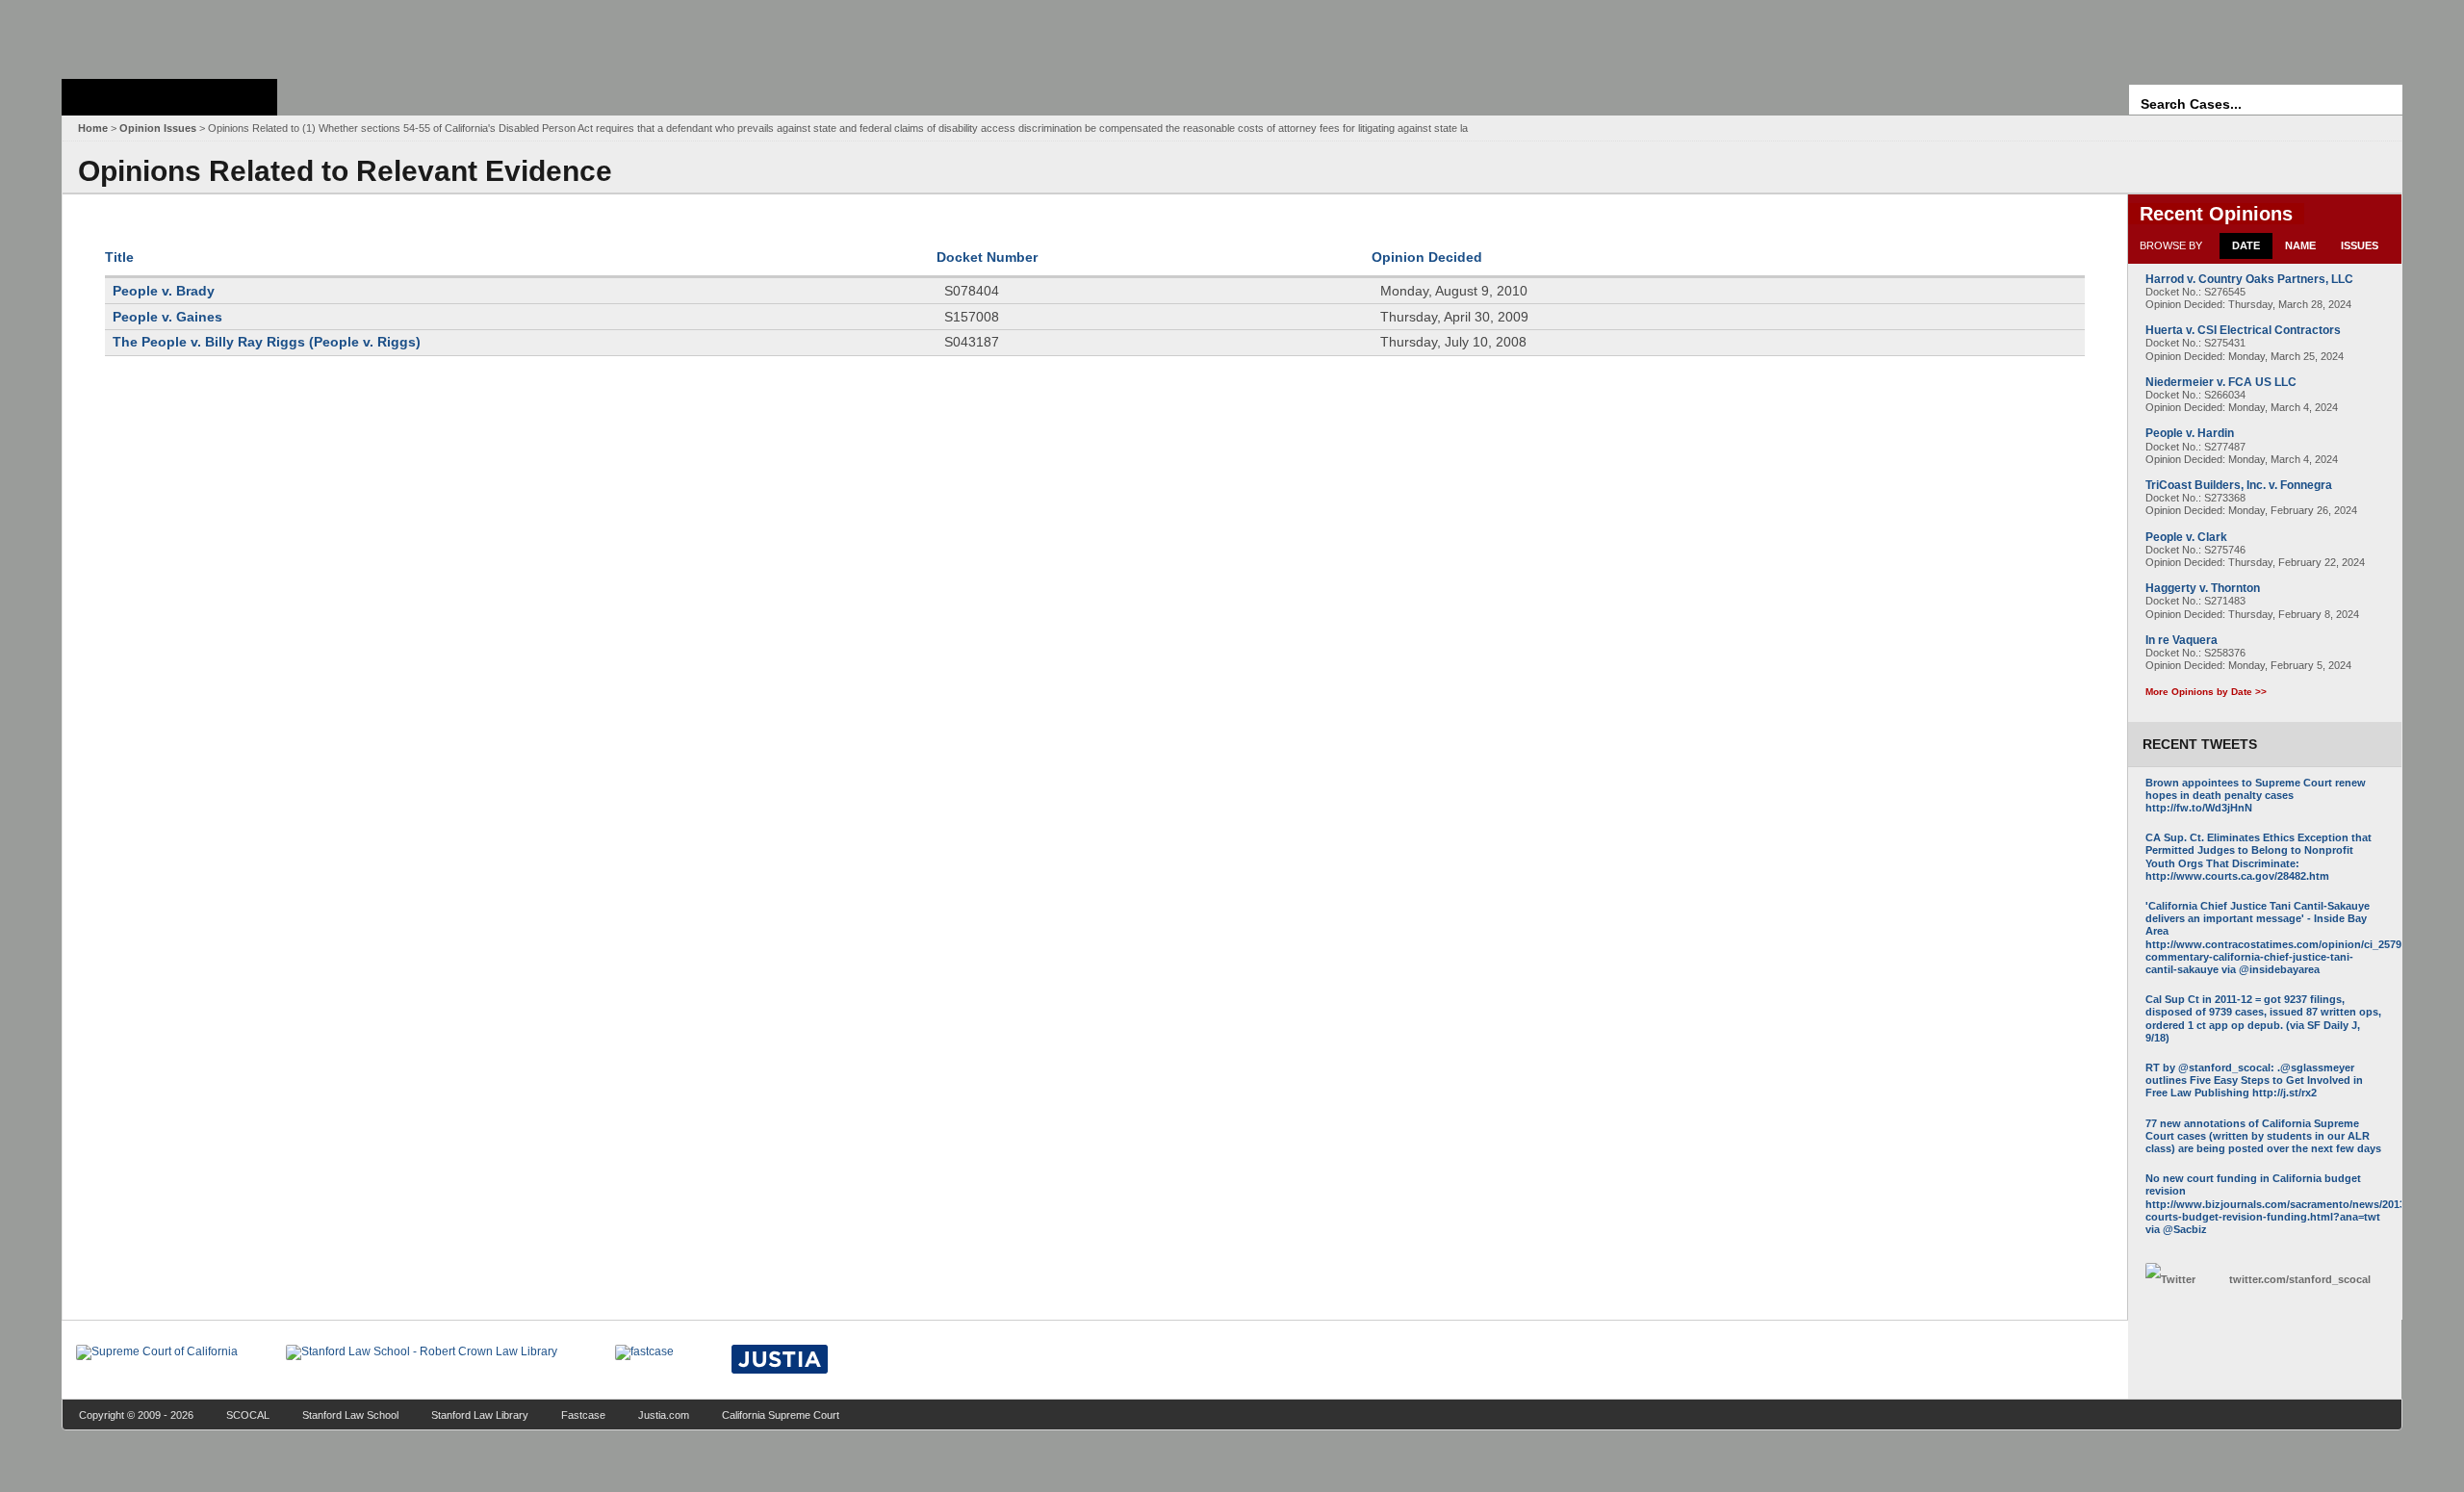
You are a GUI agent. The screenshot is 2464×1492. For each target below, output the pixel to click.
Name (2300, 245)
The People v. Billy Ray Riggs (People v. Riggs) (267, 342)
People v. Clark (2186, 537)
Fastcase (583, 1415)
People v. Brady (164, 291)
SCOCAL (248, 1415)
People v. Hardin (2190, 433)
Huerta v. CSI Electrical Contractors (2243, 330)
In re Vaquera (2182, 640)
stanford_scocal (2300, 1279)
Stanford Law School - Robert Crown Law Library (166, 34)
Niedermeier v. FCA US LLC (2221, 382)
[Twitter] (2182, 1280)
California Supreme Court (781, 1415)
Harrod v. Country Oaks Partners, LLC (2249, 279)
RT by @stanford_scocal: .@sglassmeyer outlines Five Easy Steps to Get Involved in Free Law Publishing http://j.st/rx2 (2254, 1080)
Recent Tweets (2200, 744)
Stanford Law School (350, 1415)
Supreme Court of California (169, 97)
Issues (2360, 245)
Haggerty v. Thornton (2203, 588)
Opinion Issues (158, 128)
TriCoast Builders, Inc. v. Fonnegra (2239, 485)
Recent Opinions (2216, 214)
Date (2246, 245)
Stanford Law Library (480, 1415)
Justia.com (664, 1415)
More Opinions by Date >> (2206, 692)
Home (93, 128)
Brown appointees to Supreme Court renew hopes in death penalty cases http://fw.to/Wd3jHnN (2256, 795)
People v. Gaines (167, 317)
